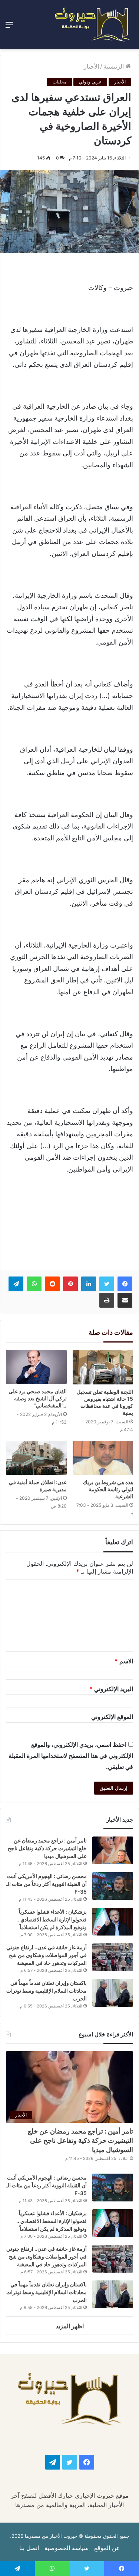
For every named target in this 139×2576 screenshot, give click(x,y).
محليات (59, 82)
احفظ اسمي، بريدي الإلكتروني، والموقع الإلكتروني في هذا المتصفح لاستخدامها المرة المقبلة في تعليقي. (71, 1756)
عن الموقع (107, 2548)
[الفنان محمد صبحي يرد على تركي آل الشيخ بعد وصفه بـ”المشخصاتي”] (36, 1367)
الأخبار (91, 66)
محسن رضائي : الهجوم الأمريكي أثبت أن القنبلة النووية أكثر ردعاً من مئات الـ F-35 (47, 1884)
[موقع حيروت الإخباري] (93, 25)
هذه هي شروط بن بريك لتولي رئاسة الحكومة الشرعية (108, 1489)
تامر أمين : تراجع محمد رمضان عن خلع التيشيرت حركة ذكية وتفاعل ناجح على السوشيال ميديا (47, 1848)
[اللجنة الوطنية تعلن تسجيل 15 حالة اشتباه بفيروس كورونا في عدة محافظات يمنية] (103, 1367)
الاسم (124, 1661)
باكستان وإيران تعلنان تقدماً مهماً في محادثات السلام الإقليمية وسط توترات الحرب (47, 1991)
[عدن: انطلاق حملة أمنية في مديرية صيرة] (36, 1458)
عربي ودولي (90, 82)
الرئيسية (115, 66)
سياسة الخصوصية (67, 2548)
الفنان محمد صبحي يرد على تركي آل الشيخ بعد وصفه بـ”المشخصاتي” (38, 1398)
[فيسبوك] (125, 1284)
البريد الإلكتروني (111, 1689)
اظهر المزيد (70, 2326)
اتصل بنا (29, 2548)
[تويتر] (107, 1284)
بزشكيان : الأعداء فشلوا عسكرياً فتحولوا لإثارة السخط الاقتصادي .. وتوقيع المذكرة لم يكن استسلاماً (52, 1919)
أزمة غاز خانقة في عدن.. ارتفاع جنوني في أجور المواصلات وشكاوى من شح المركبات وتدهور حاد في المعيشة (47, 1955)
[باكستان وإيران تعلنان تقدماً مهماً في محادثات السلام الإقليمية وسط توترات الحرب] (113, 1993)
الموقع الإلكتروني (112, 1717)
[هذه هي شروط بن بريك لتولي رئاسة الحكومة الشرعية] (103, 1458)
